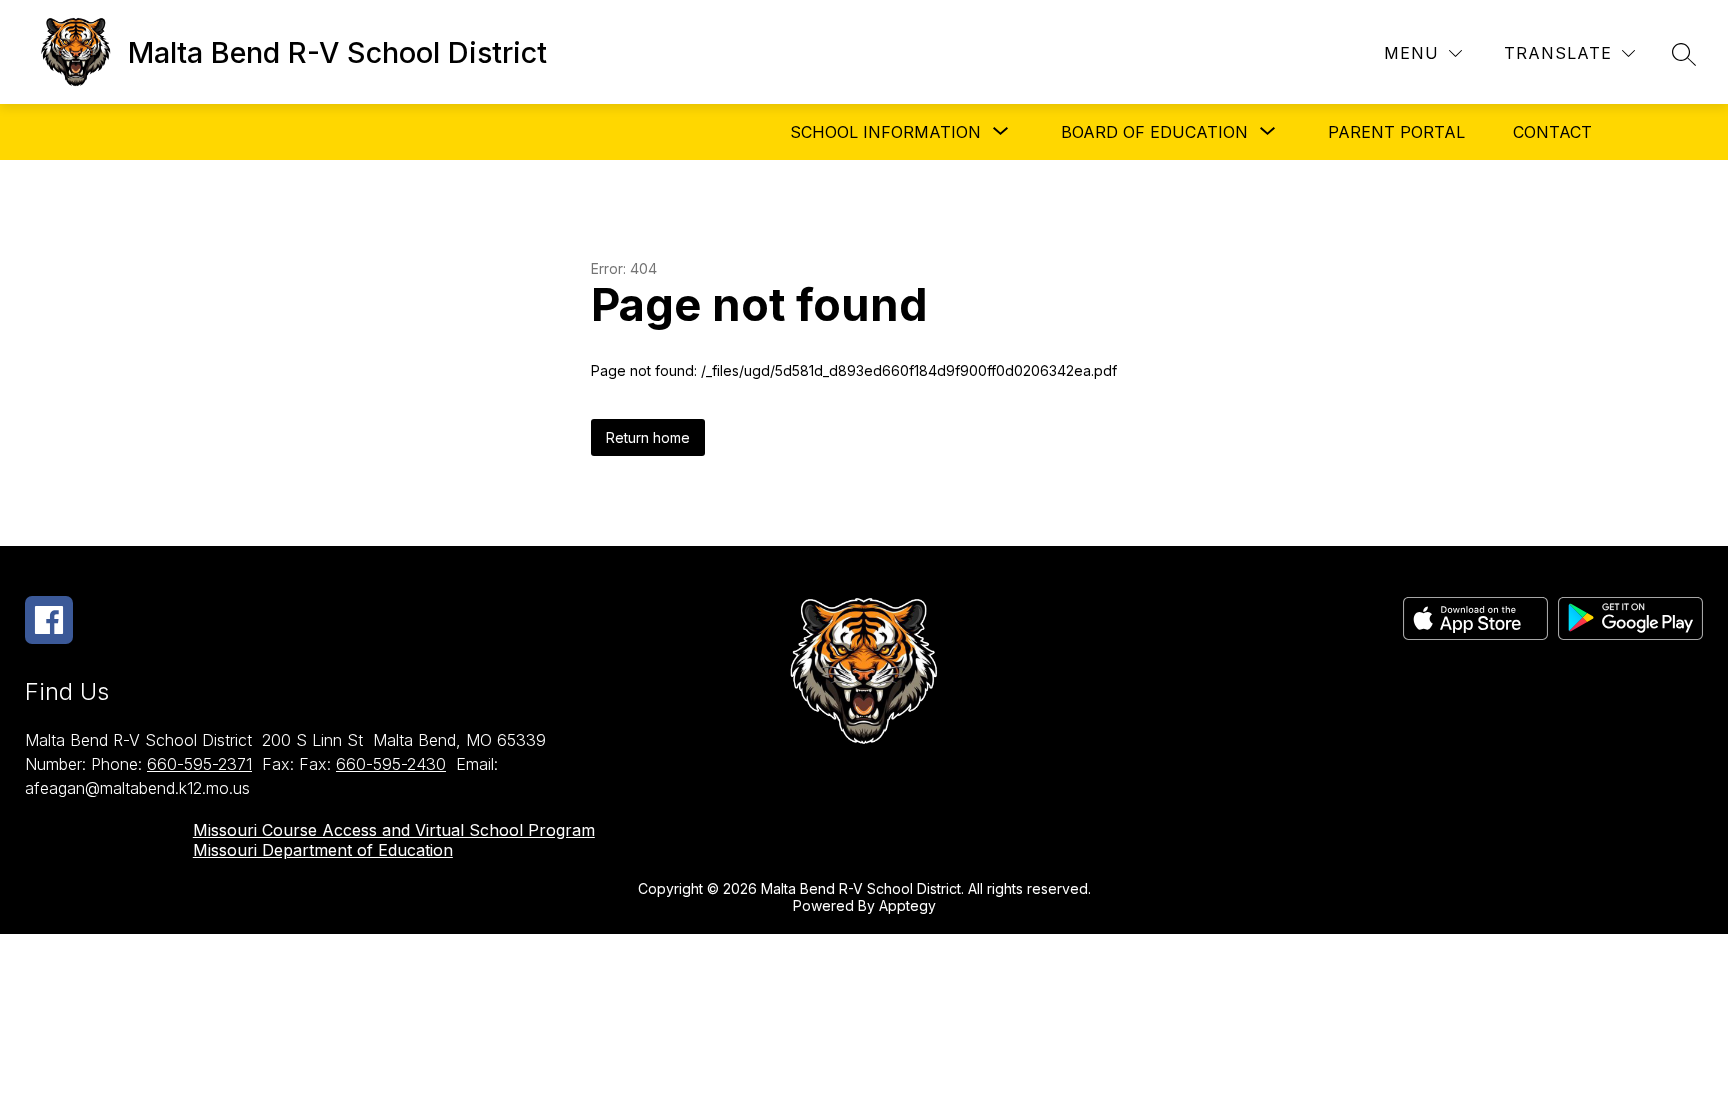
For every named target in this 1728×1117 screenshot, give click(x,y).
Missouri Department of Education (323, 850)
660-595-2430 (391, 764)
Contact (1552, 132)
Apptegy (907, 905)
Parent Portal (1396, 132)
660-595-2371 (199, 764)
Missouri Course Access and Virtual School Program (394, 830)
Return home (648, 437)
